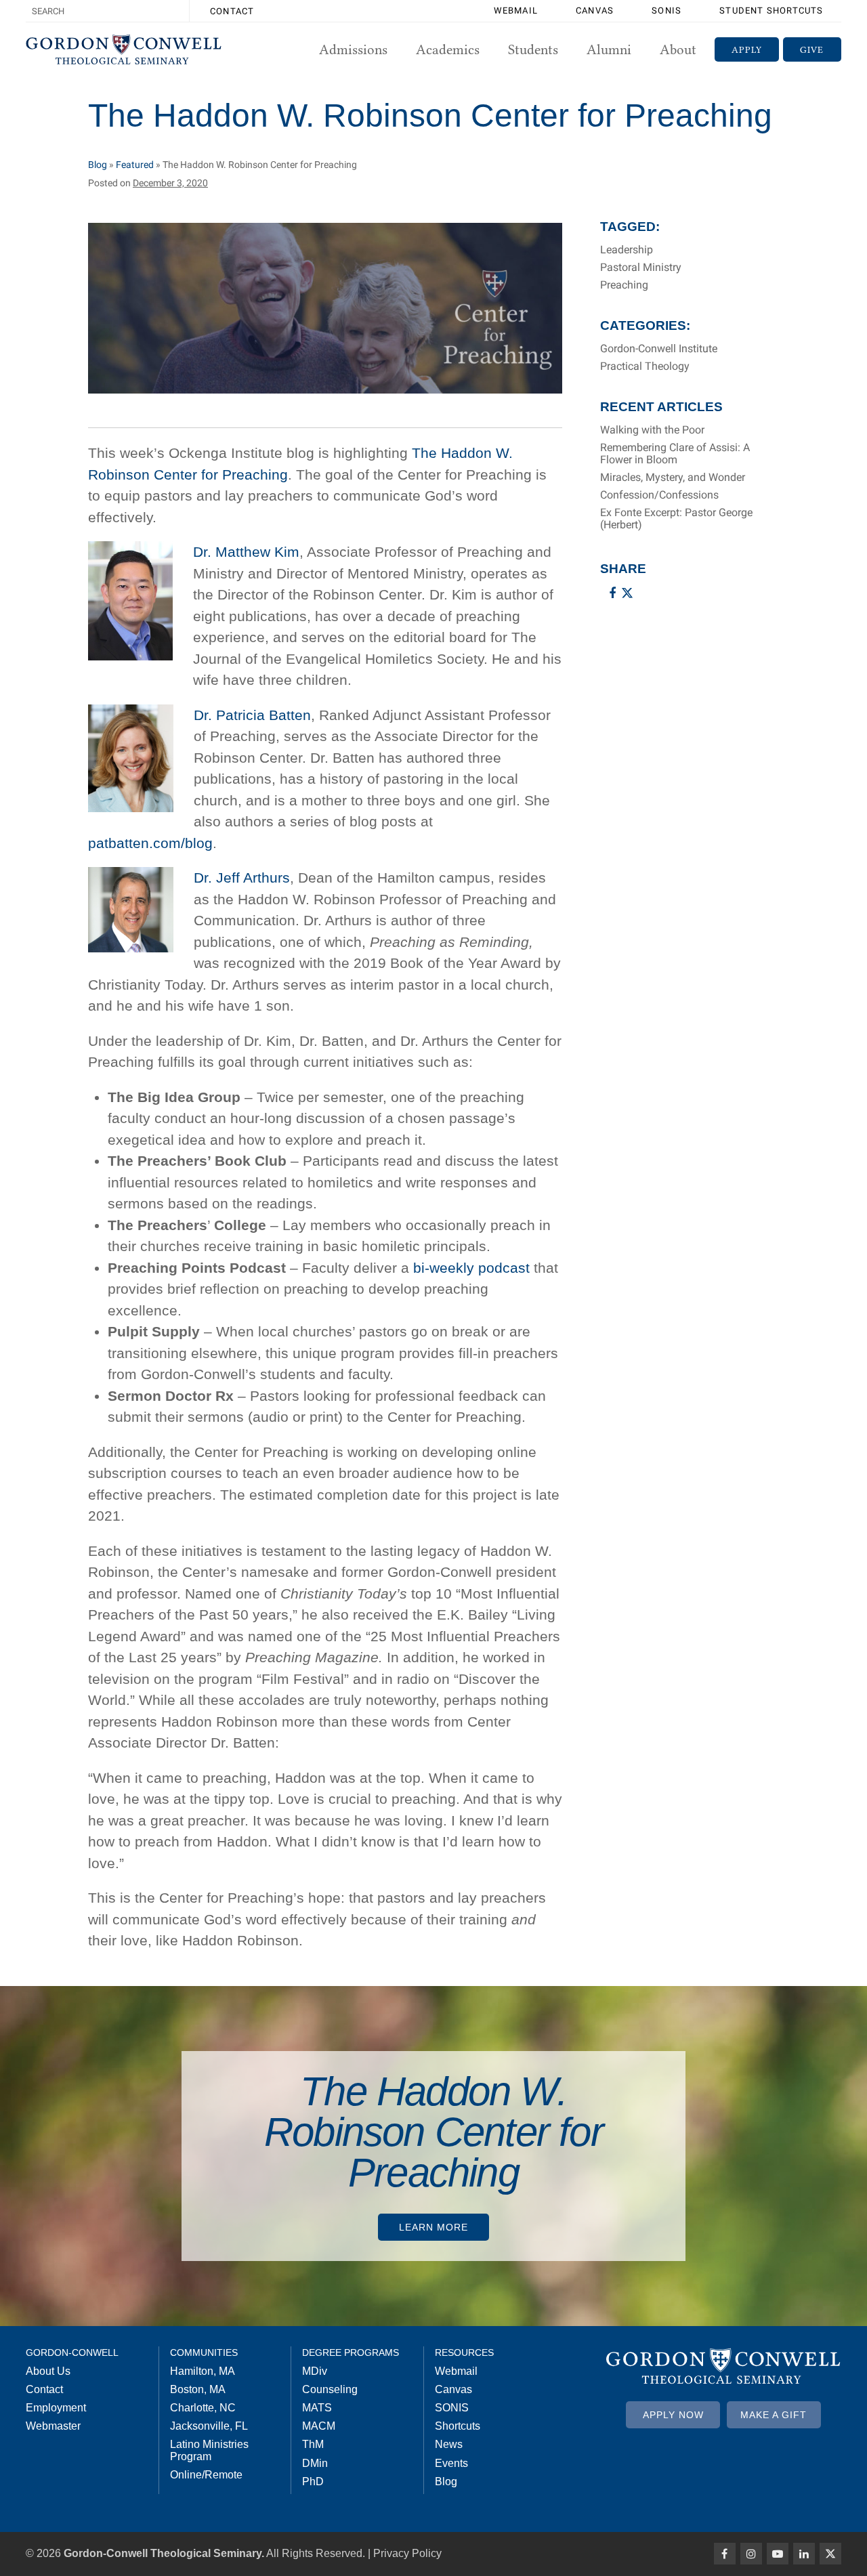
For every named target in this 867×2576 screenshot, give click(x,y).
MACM (319, 2426)
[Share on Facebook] (612, 593)
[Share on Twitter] (627, 593)
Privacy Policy (407, 2553)
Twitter (830, 2554)
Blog (98, 165)
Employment (56, 2408)
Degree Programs (351, 2352)
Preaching (624, 285)
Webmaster (53, 2426)
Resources (464, 2352)
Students (533, 49)
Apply (747, 49)
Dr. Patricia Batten (252, 715)
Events (451, 2463)
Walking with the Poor (652, 430)
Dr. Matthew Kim (246, 552)
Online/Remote (206, 2475)
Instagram (751, 2554)
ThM (313, 2444)
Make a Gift (774, 2415)
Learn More (433, 2227)
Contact (232, 11)
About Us (48, 2371)
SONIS (667, 10)
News (449, 2444)
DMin (315, 2463)
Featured (135, 165)
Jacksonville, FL (209, 2426)
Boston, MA (198, 2389)
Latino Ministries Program (209, 2450)
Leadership (627, 250)
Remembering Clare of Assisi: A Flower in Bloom (675, 454)
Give (812, 49)
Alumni (609, 49)
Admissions (353, 49)
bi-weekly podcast (471, 1268)
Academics (448, 49)
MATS (317, 2408)
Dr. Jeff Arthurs (242, 878)
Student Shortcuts (771, 10)
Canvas (595, 10)
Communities (204, 2352)
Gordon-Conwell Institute (659, 349)
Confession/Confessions (659, 495)
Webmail (516, 10)
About (678, 49)
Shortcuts (458, 2426)
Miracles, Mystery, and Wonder (673, 478)
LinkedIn (804, 2554)
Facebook (725, 2554)
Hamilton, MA (203, 2371)
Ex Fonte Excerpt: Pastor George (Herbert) (676, 519)
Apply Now (673, 2415)
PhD (313, 2482)
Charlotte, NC (203, 2408)
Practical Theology (645, 366)
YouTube (778, 2554)
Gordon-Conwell (72, 2352)
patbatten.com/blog (150, 843)
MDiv (315, 2371)
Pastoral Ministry (641, 268)
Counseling (330, 2389)
